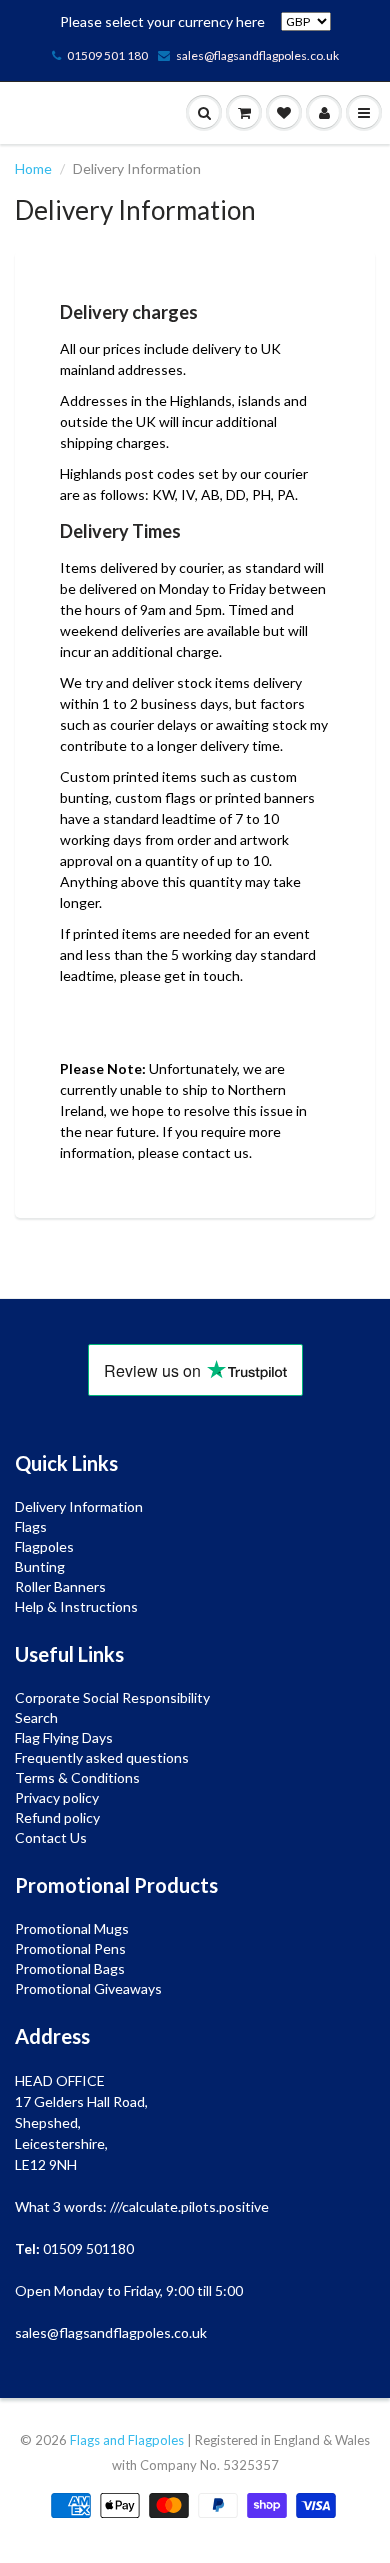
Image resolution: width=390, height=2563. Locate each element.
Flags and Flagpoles (127, 2440)
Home (33, 168)
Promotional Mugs (72, 1928)
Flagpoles (44, 1546)
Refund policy (57, 1817)
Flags (31, 1526)
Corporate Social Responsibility (112, 1697)
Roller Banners (60, 1586)
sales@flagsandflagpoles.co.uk (257, 55)
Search (36, 1717)
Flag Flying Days (64, 1737)
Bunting (40, 1566)
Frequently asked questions (102, 1757)
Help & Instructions (76, 1606)
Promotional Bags (70, 1968)
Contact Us (51, 1837)
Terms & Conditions (77, 1777)
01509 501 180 (107, 55)
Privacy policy (57, 1797)
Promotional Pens (70, 1948)
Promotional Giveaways (88, 1988)
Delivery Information (79, 1506)
